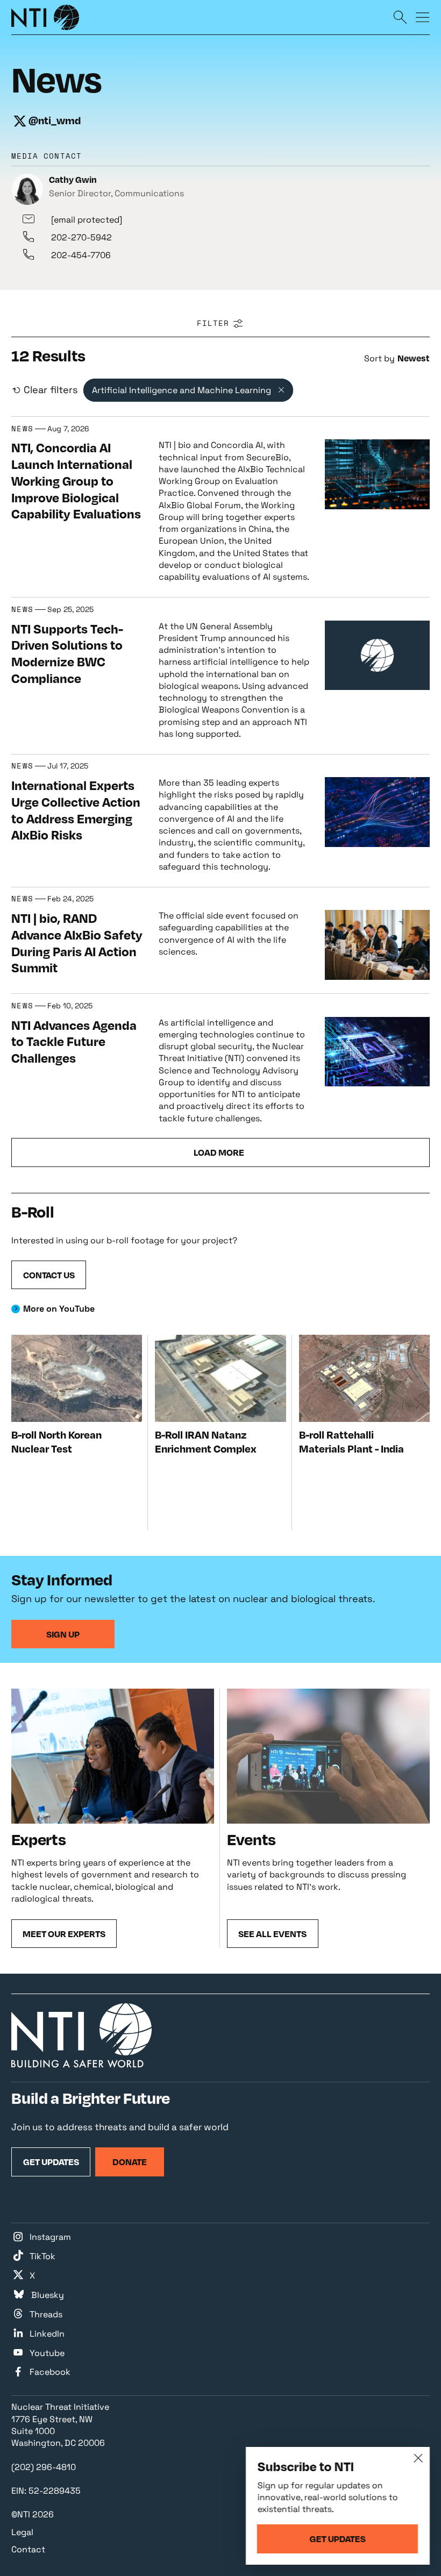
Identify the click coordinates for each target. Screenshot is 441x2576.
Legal (22, 2532)
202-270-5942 (81, 237)
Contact (28, 2549)
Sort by (379, 358)
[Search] (400, 17)
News (22, 429)
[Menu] (423, 17)
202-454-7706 (81, 255)
